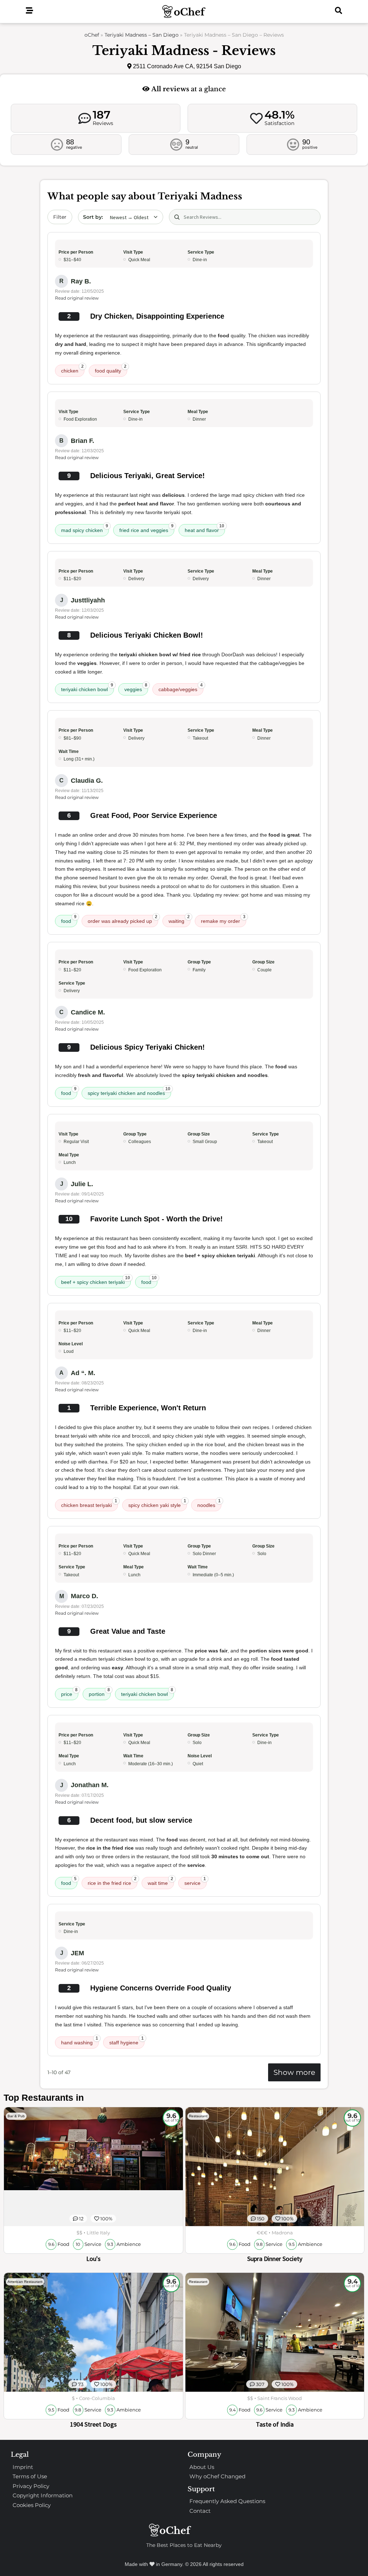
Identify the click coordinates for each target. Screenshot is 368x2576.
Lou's (93, 2259)
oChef (92, 35)
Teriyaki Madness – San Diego (142, 35)
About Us (202, 2467)
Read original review (77, 298)
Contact (200, 2511)
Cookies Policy (32, 2505)
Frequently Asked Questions (227, 2501)
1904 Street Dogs (93, 2424)
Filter (60, 217)
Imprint (23, 2467)
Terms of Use (30, 2476)
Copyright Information (43, 2495)
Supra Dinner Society (275, 2259)
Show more (294, 2072)
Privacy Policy (31, 2486)
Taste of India (275, 2424)
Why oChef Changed (217, 2476)
